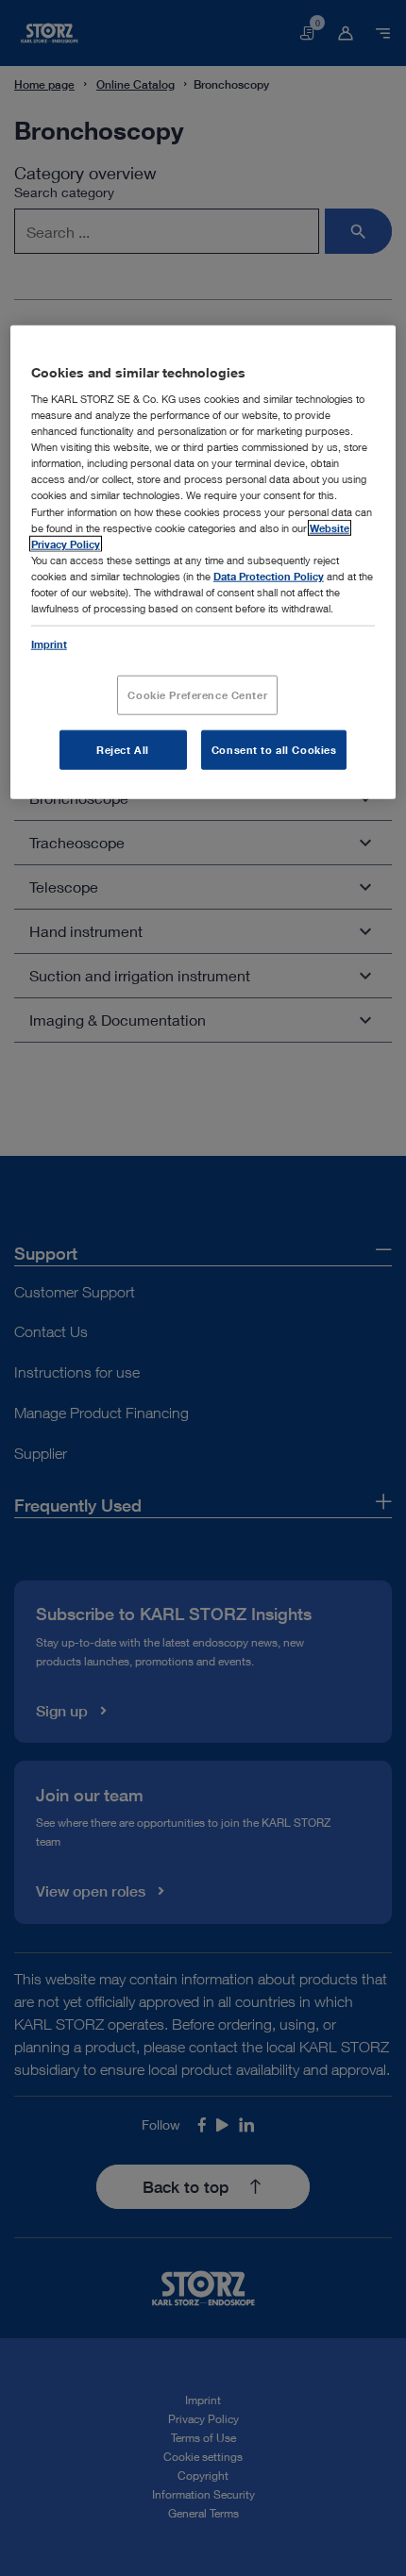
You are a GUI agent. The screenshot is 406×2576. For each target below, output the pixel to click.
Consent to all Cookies (274, 750)
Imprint (49, 644)
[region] (203, 561)
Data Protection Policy (269, 575)
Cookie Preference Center (197, 695)
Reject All (123, 750)
